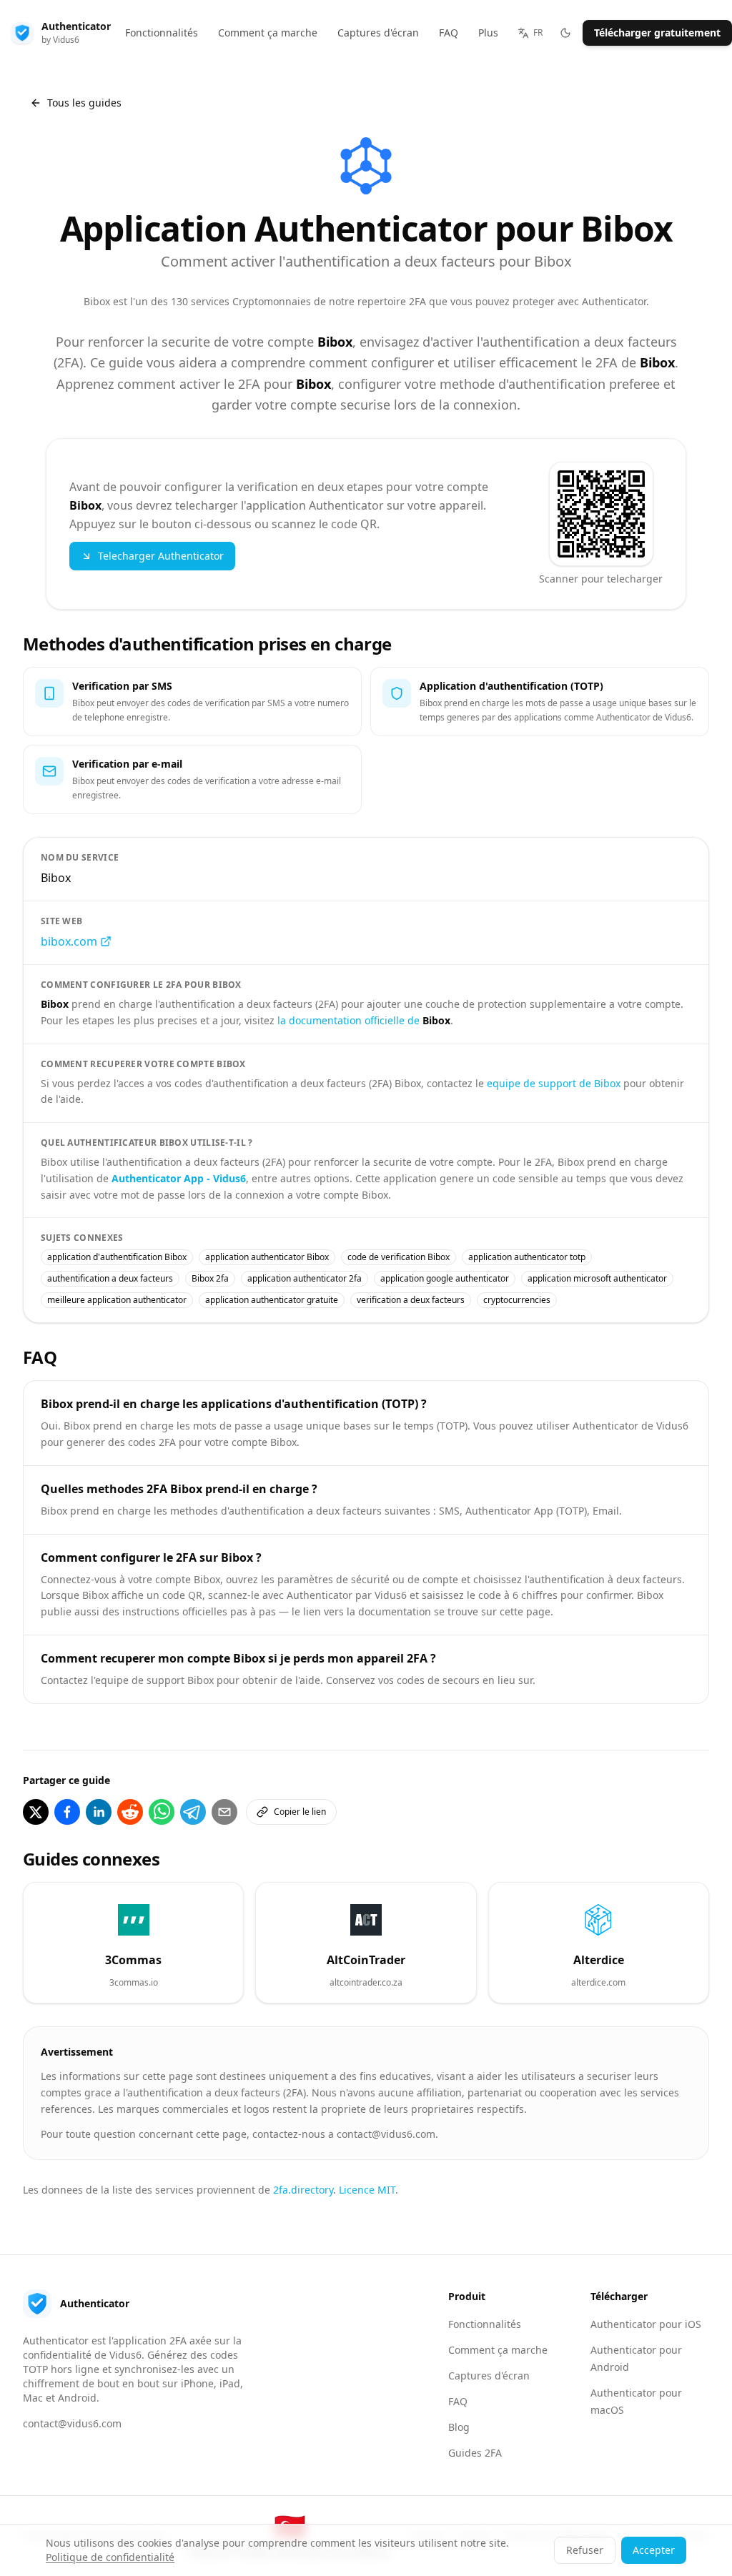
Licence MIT (367, 2190)
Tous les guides (84, 103)
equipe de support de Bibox (554, 1083)
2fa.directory (303, 2190)
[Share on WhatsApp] (162, 1812)
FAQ (458, 2401)
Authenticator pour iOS (646, 2324)
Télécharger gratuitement (657, 33)
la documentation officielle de (364, 1020)
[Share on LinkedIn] (99, 1812)
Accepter (654, 2550)
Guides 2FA (475, 2453)
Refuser (585, 2550)
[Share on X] (36, 1812)
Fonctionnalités (485, 2324)
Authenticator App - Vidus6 (179, 1178)
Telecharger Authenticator (161, 556)
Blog (459, 2427)
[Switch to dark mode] (565, 33)
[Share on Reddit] (130, 1812)
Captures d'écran (489, 2376)
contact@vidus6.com (72, 2423)
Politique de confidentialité (110, 2557)
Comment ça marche (498, 2350)
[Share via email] (224, 1812)
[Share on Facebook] (67, 1812)
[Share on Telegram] (193, 1812)
